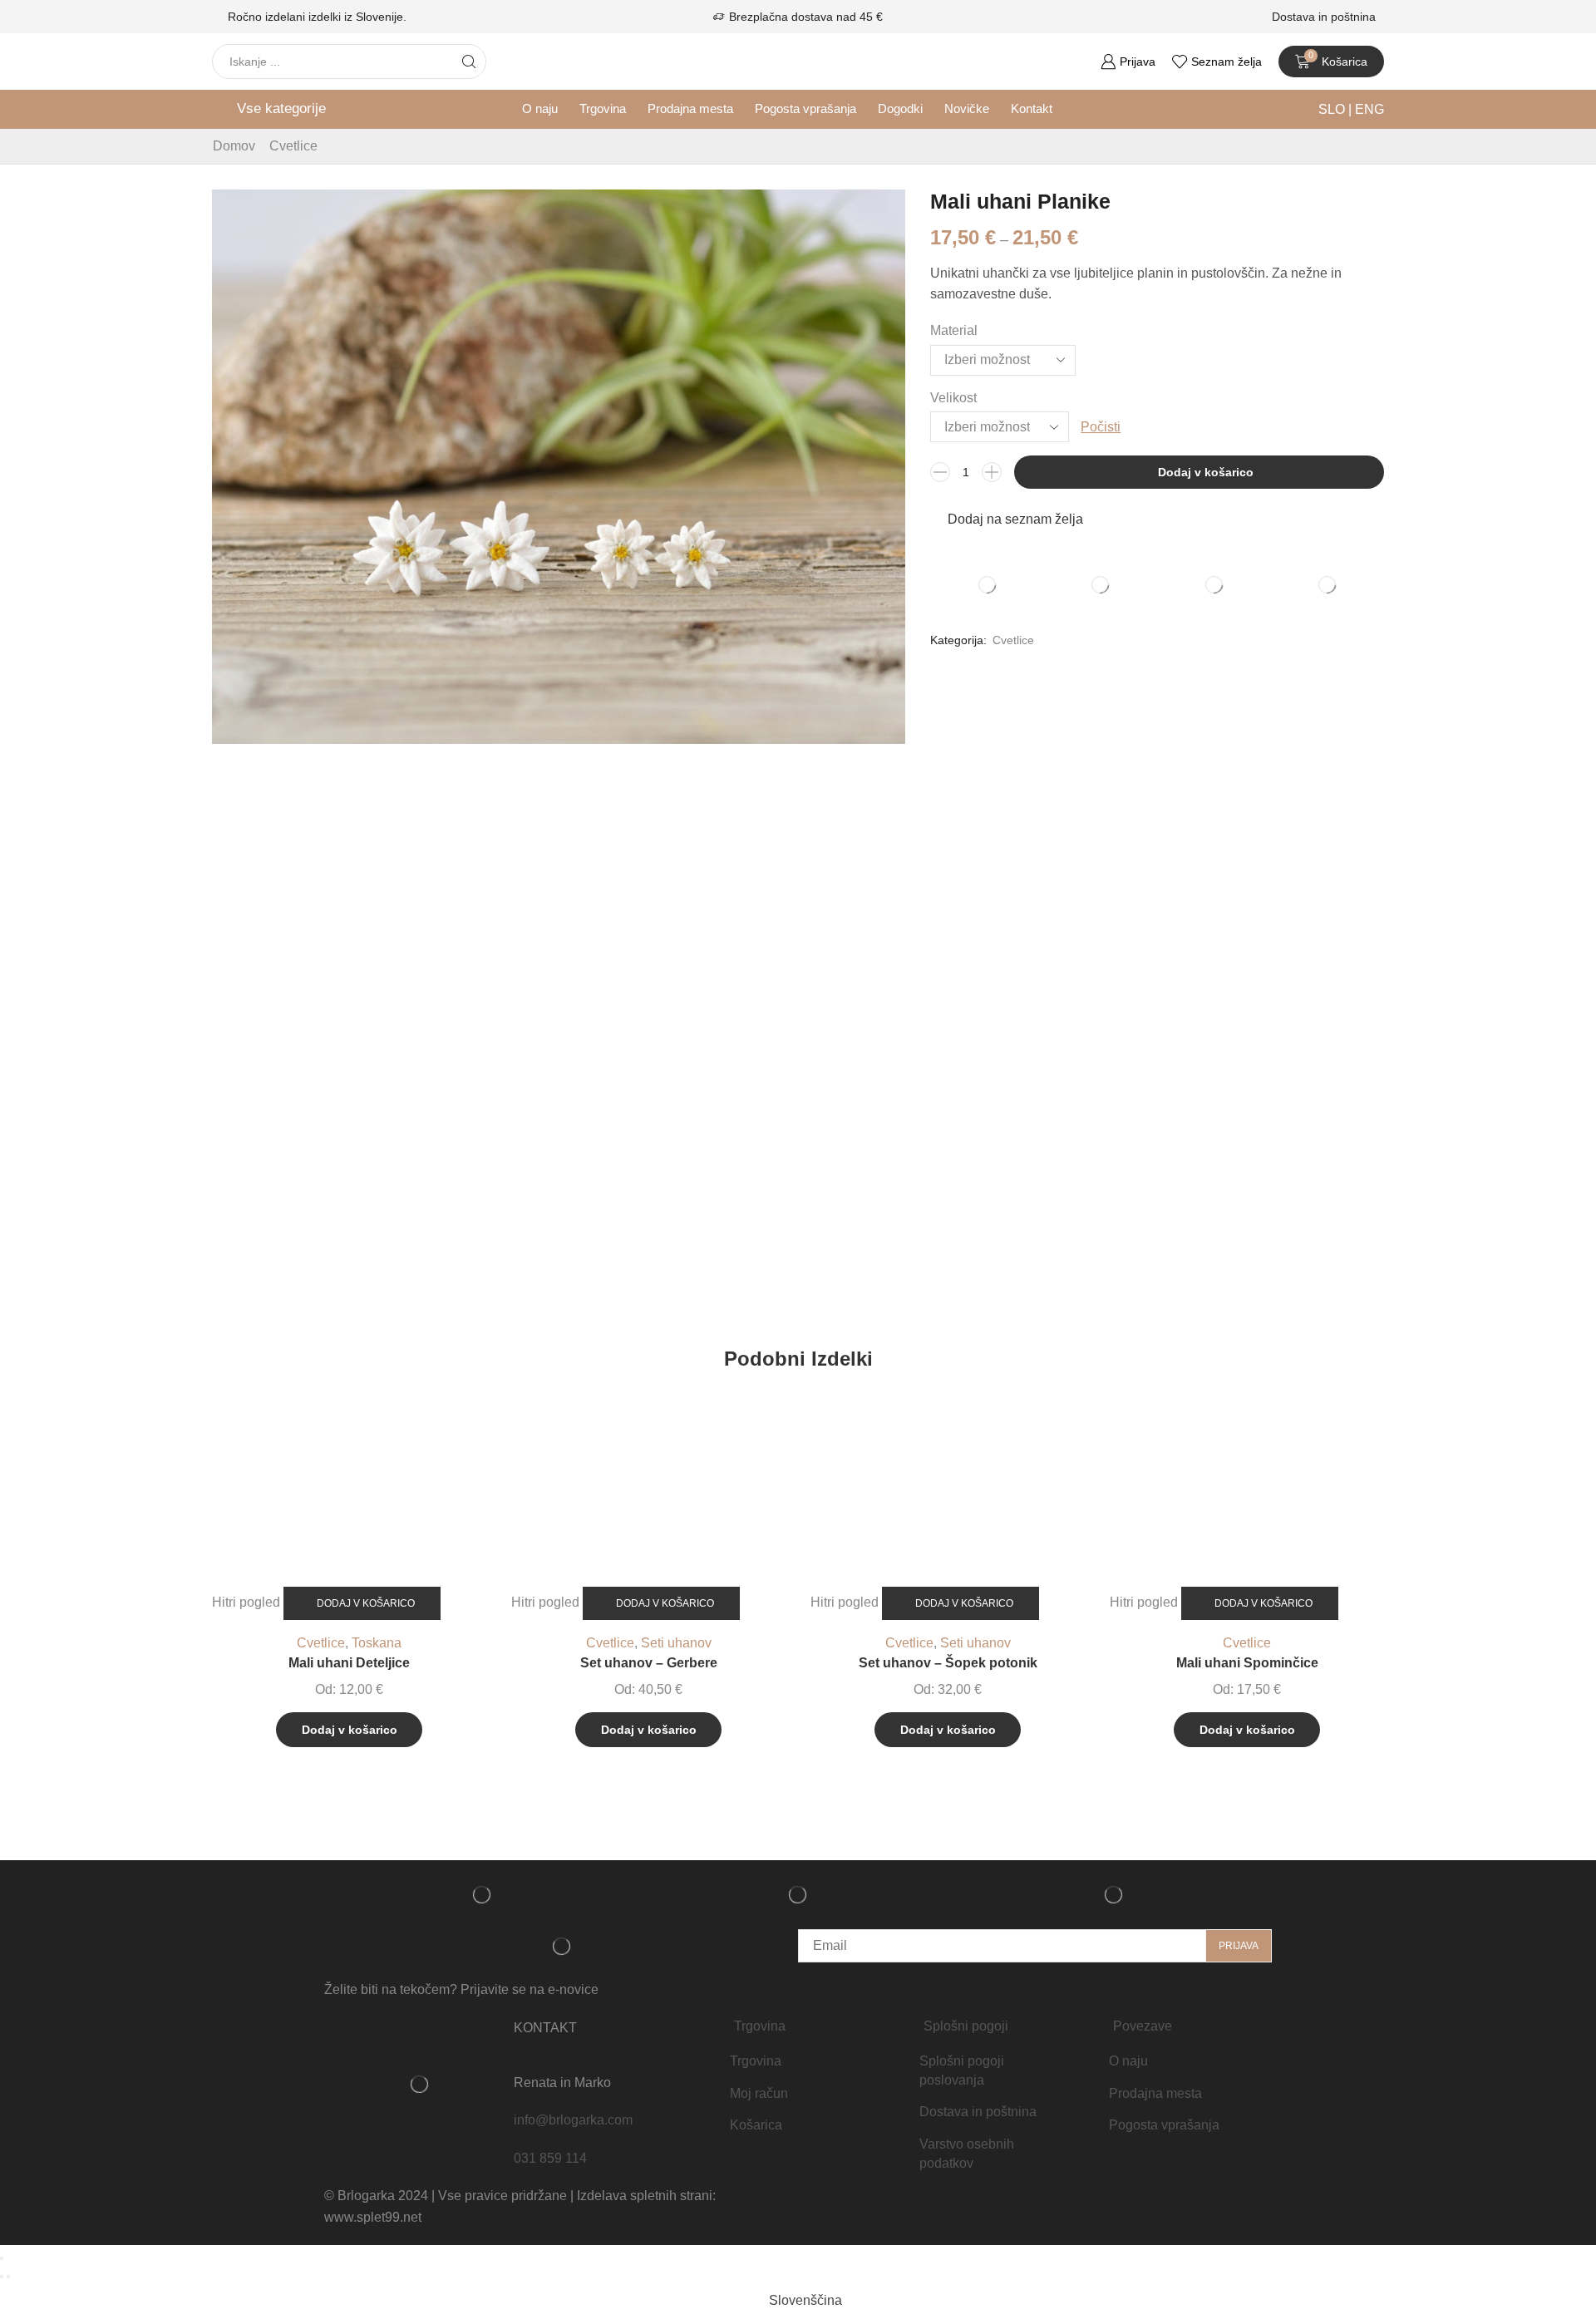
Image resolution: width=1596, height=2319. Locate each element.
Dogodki (900, 109)
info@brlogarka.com (573, 2120)
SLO (1333, 109)
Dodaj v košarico (1206, 472)
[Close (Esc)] (2, 2258)
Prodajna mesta (690, 109)
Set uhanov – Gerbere (649, 1663)
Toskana (377, 1643)
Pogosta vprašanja (805, 109)
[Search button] (469, 62)
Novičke (967, 109)
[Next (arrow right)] (8, 2277)
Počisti (1101, 427)
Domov (234, 146)
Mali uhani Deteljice (349, 1663)
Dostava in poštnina (1324, 17)
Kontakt (1032, 109)
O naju (540, 109)
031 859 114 (550, 2158)
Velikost (953, 398)
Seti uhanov (676, 1643)
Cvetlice (293, 146)
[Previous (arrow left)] (2, 2277)
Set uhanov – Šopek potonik (948, 1663)
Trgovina (603, 109)
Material (954, 330)
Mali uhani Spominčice (1247, 1663)
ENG (1368, 109)
